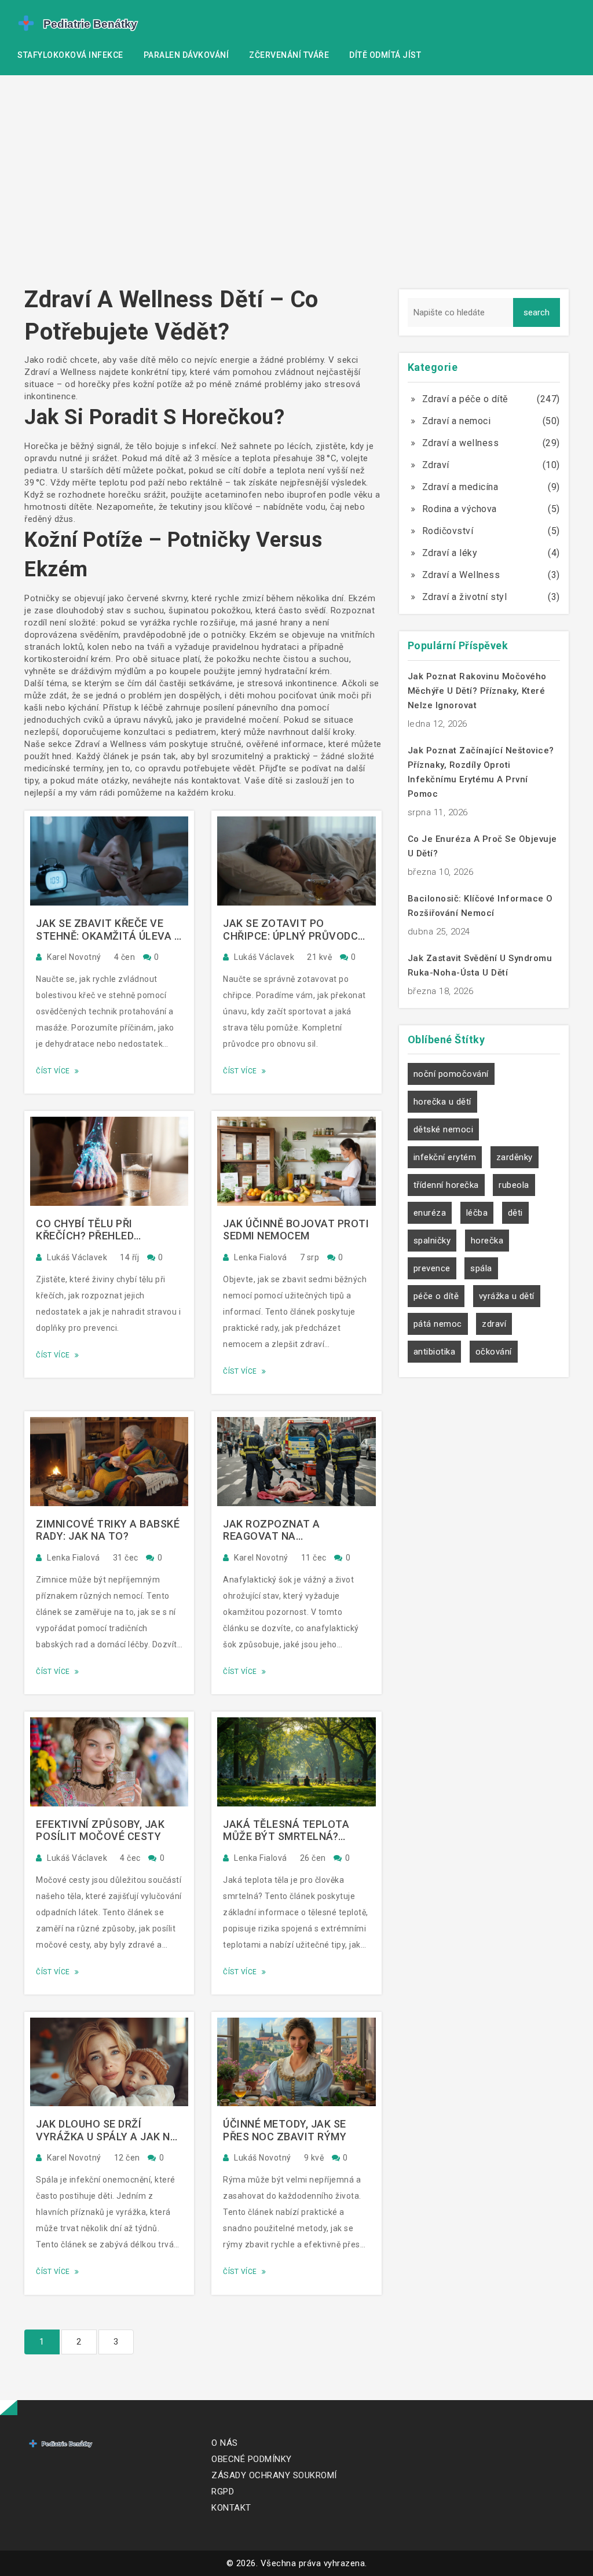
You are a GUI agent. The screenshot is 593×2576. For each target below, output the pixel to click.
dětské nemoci (444, 1129)
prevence (432, 1268)
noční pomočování (451, 1074)
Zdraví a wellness (461, 443)
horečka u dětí (442, 1102)
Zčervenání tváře (289, 55)
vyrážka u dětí (507, 1296)
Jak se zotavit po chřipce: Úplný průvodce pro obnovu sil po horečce (294, 930)
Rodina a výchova (460, 509)
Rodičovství (448, 531)
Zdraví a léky (450, 553)
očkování (494, 1352)
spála (481, 1268)
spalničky (432, 1241)
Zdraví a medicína (460, 487)
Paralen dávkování (186, 55)
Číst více (54, 1071)
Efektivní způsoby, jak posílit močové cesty (100, 1830)
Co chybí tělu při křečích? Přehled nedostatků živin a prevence (90, 1230)
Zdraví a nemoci (457, 421)
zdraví (494, 1324)
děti (515, 1213)
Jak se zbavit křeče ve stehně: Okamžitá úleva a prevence (109, 930)
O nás (225, 2443)
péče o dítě (436, 1296)
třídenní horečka (446, 1185)
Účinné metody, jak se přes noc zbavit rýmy (285, 2130)
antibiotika (435, 1352)
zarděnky (515, 1157)
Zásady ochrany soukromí (274, 2475)
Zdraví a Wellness (461, 575)
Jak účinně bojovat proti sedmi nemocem (296, 1230)
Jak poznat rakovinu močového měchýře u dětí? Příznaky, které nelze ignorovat (477, 691)
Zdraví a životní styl (465, 597)
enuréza (430, 1213)
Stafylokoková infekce (70, 55)
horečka (487, 1241)
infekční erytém (445, 1157)
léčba (477, 1213)
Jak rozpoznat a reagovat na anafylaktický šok (278, 1530)
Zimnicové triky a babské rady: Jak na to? (108, 1530)
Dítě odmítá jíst (385, 55)
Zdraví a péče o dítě (465, 399)
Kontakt (231, 2508)
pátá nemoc (438, 1324)
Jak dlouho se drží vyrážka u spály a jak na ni (107, 2130)
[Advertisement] (296, 185)
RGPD (223, 2492)
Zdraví (436, 465)
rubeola (514, 1185)
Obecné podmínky (252, 2459)
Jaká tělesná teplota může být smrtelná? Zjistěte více (286, 1830)
